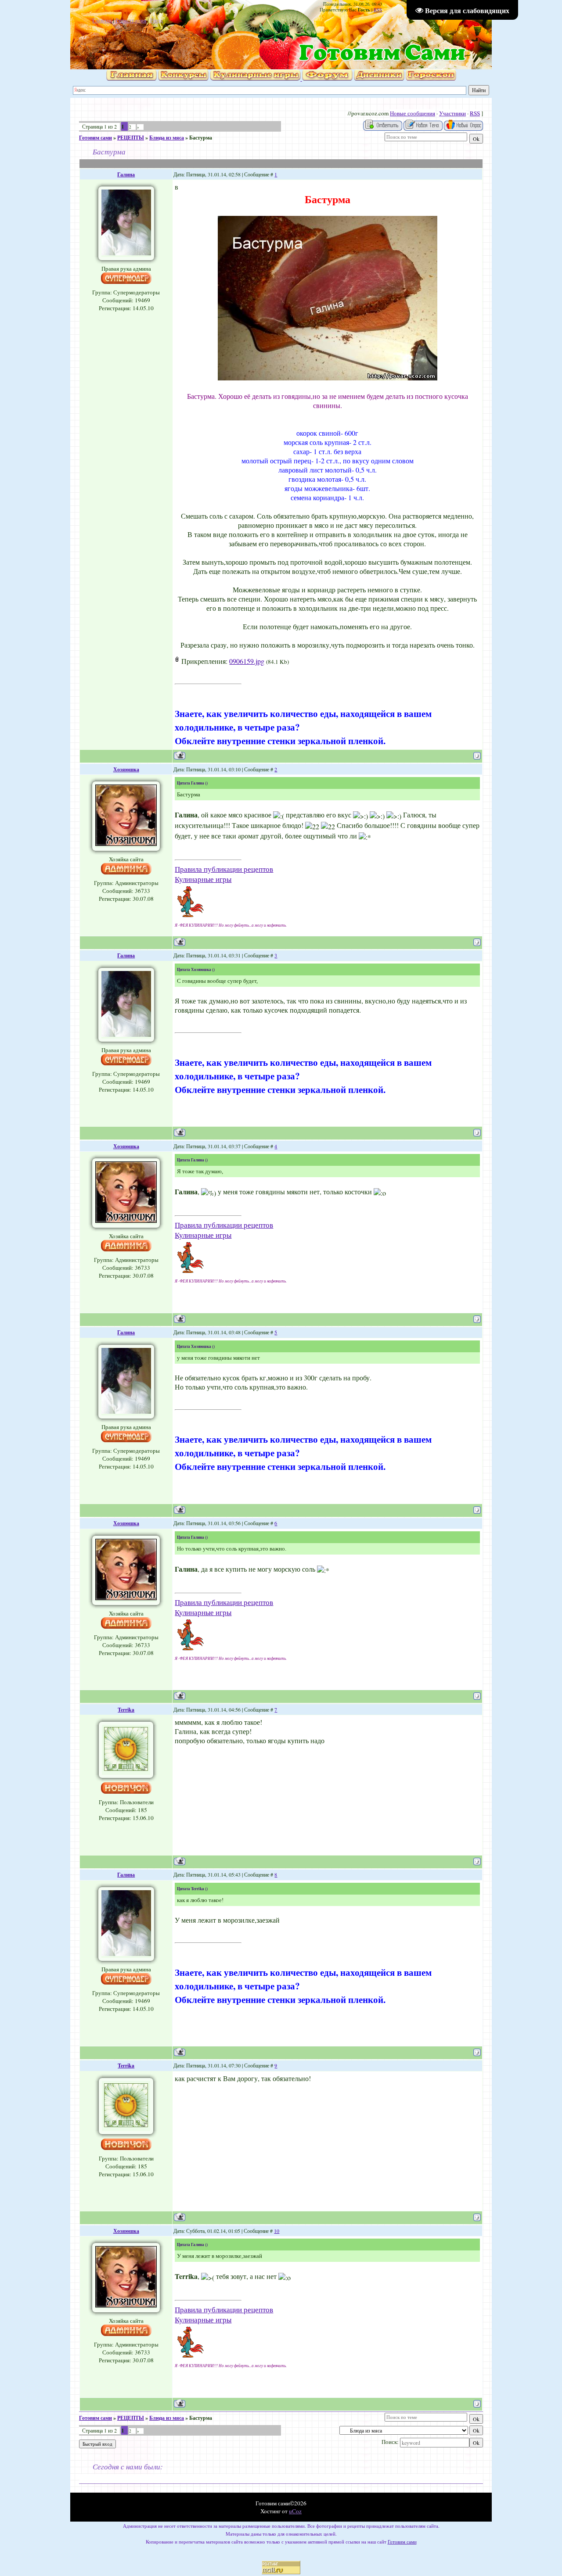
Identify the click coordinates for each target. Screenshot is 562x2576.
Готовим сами (95, 138)
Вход (157, 20)
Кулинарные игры (203, 879)
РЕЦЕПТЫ (131, 138)
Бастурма (201, 138)
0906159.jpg (247, 661)
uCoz (295, 2511)
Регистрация (131, 20)
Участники (452, 113)
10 (277, 2231)
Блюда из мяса (167, 138)
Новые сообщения (412, 113)
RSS (378, 10)
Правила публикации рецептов (224, 869)
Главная (102, 20)
